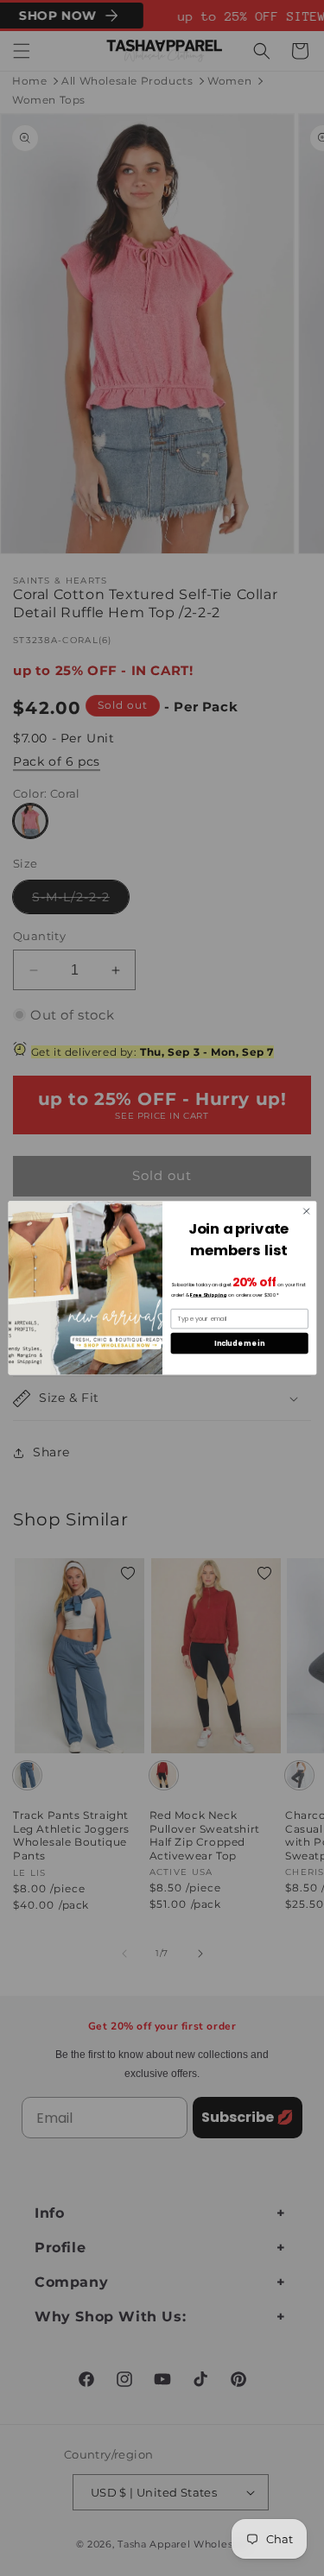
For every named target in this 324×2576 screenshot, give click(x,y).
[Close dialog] (306, 1211)
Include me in (239, 1343)
